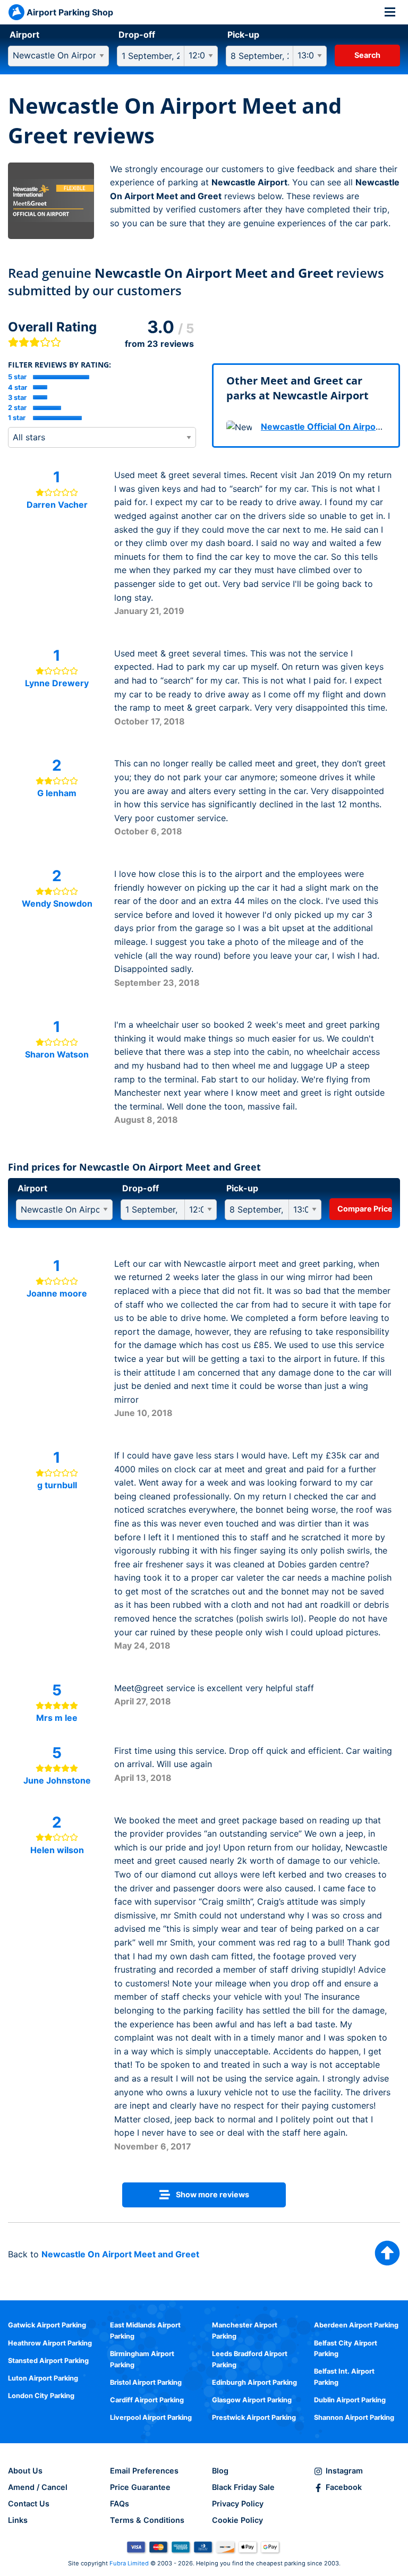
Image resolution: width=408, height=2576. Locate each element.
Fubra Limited (129, 2563)
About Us (25, 2471)
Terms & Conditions (147, 2520)
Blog (220, 2471)
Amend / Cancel (38, 2487)
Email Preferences (144, 2471)
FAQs (120, 2504)
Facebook (344, 2487)
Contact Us (29, 2504)
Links (18, 2520)
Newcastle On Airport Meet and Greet (120, 2254)
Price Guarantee (140, 2487)
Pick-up (243, 35)
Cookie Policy (237, 2520)
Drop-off (137, 35)
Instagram (344, 2471)
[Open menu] (390, 12)
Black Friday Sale (243, 2487)
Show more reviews (212, 2194)
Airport (24, 35)
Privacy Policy (238, 2504)
